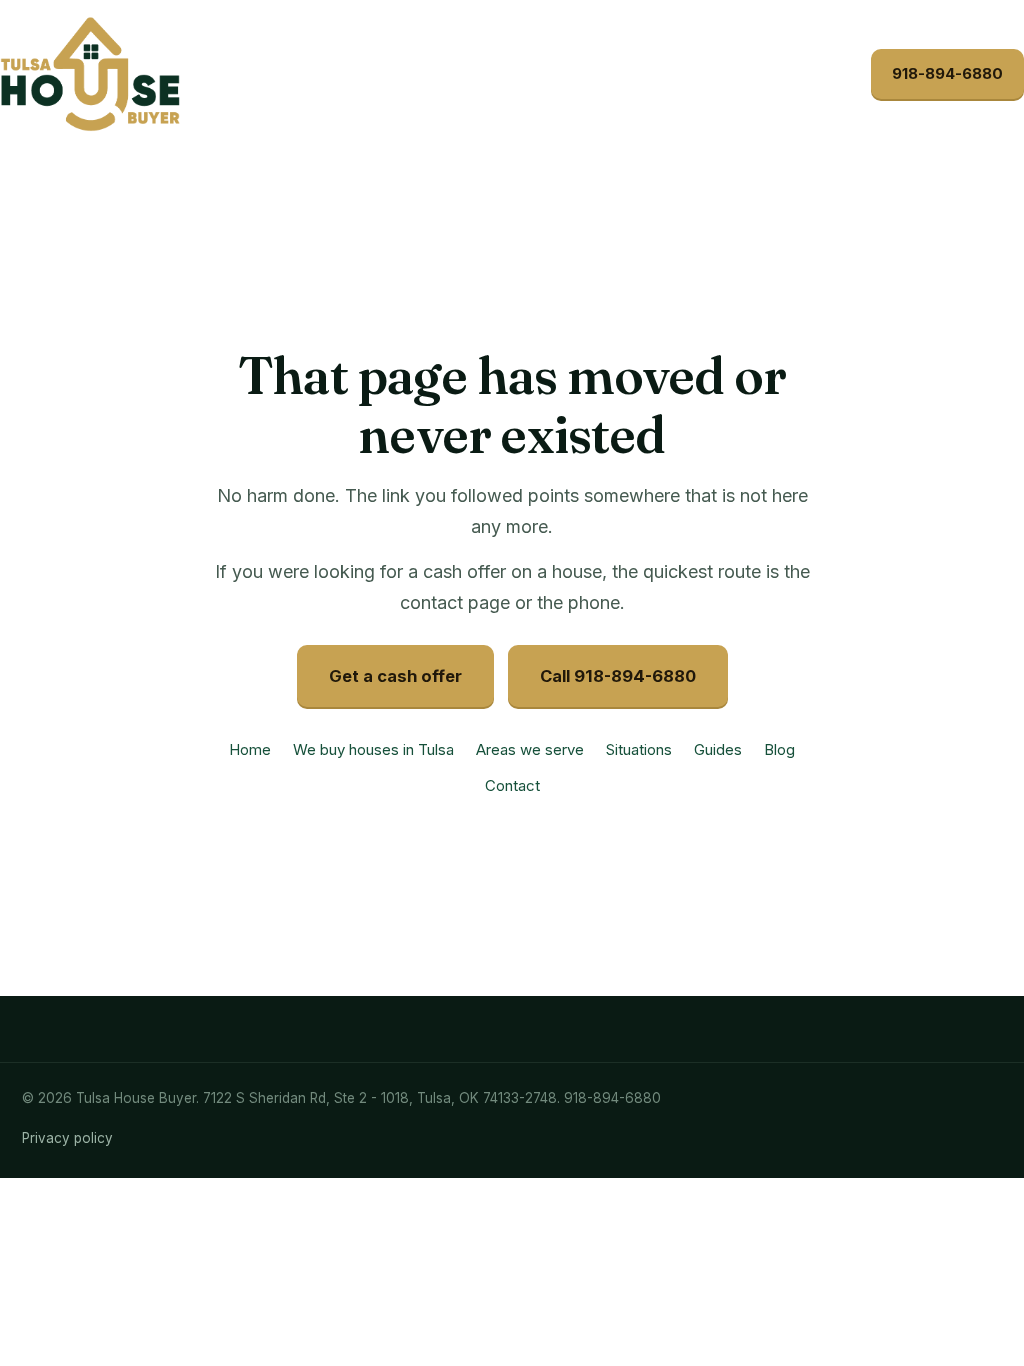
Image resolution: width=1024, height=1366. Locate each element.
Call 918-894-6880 (618, 676)
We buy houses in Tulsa (373, 749)
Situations (639, 749)
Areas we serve (530, 749)
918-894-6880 (947, 73)
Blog (779, 749)
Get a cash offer (395, 676)
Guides (718, 749)
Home (250, 749)
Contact (512, 785)
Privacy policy (67, 1138)
